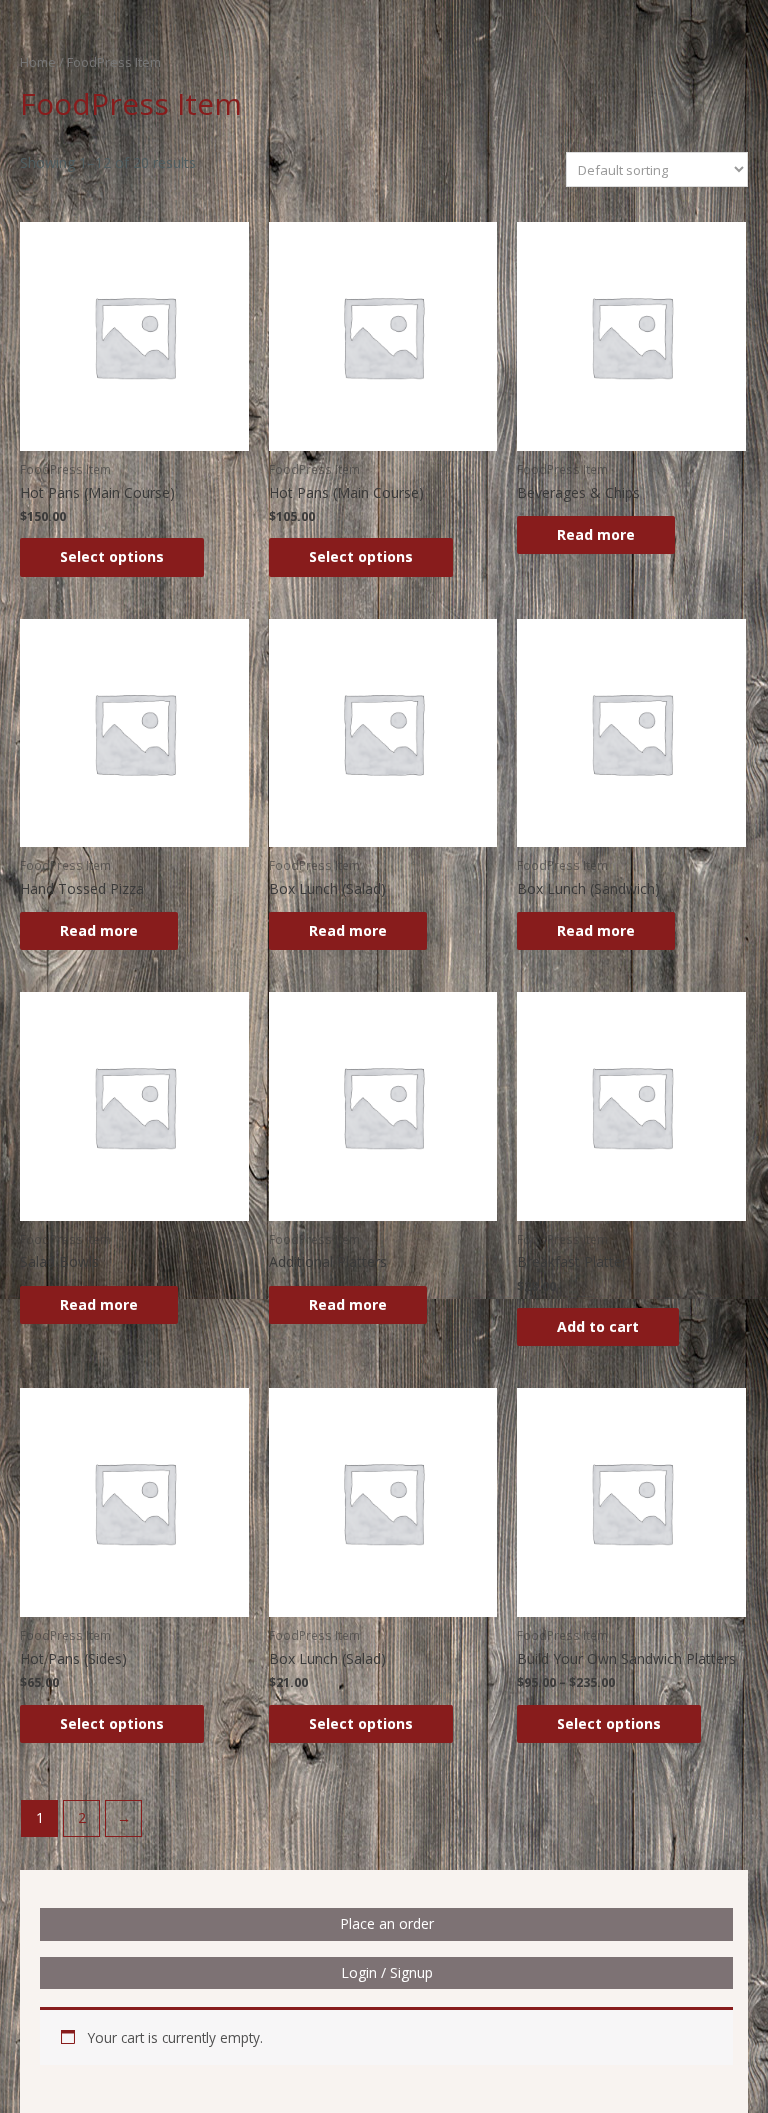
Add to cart (598, 1326)
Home (38, 62)
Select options (112, 556)
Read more (596, 534)
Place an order (387, 1923)
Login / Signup (387, 1972)
